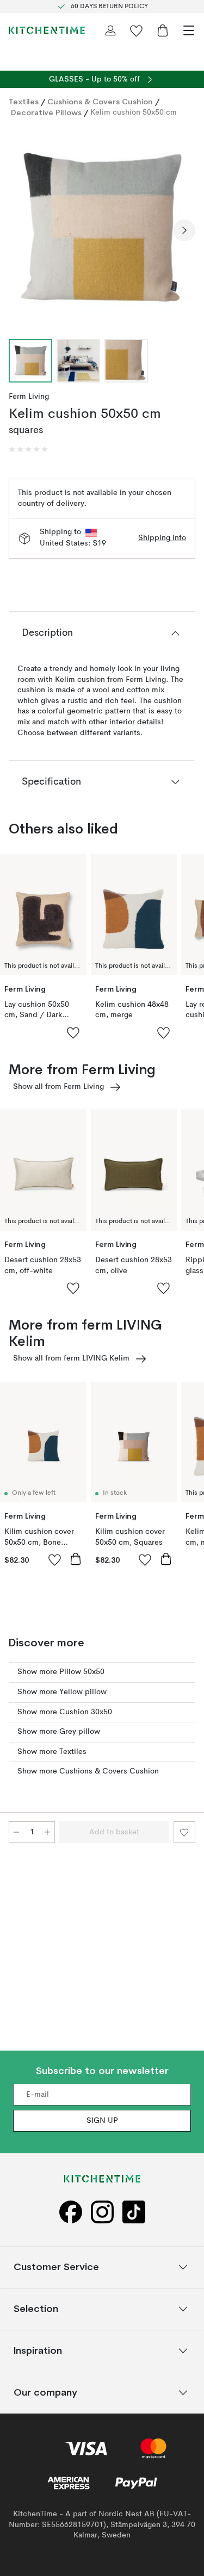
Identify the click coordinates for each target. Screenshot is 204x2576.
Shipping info (162, 538)
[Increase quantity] (47, 1832)
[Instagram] (102, 2212)
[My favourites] (137, 30)
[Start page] (47, 30)
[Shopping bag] (163, 30)
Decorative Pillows (46, 112)
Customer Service (56, 2267)
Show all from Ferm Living (58, 1087)
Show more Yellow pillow (62, 1692)
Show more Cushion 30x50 (65, 1712)
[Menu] (189, 30)
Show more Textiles (52, 1752)
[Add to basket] (76, 1559)
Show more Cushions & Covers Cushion (88, 1771)
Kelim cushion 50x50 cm (134, 112)
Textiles (24, 102)
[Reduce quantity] (16, 1832)
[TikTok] (134, 2212)
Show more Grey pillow (59, 1732)
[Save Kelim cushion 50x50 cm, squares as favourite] (184, 1832)
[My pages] (110, 30)
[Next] (184, 230)
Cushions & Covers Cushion (100, 102)
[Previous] (20, 230)
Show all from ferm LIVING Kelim (71, 1358)
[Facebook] (71, 2212)
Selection (36, 2308)
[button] (28, 449)
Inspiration (38, 2350)
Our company (45, 2392)
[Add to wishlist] (73, 1032)
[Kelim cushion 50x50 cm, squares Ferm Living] (102, 228)
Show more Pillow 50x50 (61, 1672)
